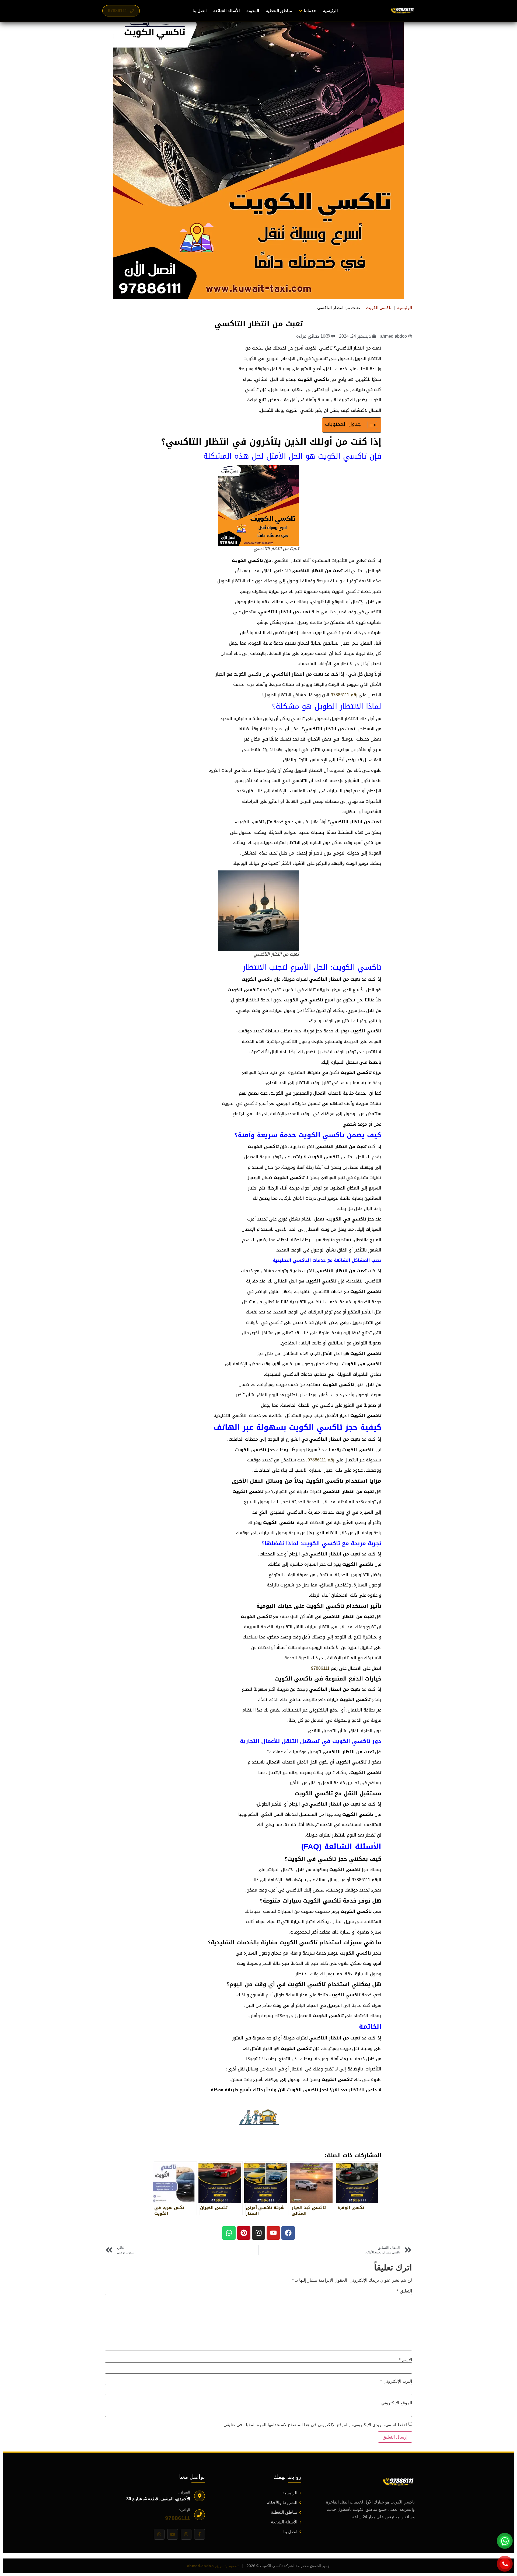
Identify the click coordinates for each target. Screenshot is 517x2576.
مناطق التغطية (279, 11)
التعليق (404, 2291)
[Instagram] (258, 2233)
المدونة (253, 11)
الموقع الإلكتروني (397, 2403)
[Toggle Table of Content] (370, 425)
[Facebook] (288, 2233)
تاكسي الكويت (379, 308)
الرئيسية (330, 11)
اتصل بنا (200, 11)
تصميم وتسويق (213, 2566)
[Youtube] (273, 2233)
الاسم (405, 2360)
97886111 (340, 695)
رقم (354, 695)
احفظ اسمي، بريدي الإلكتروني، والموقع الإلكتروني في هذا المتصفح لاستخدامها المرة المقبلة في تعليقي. (315, 2425)
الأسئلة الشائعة (226, 11)
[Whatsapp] (229, 2233)
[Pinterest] (244, 2233)
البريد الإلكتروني (396, 2381)
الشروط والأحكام (282, 2503)
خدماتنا (310, 11)
